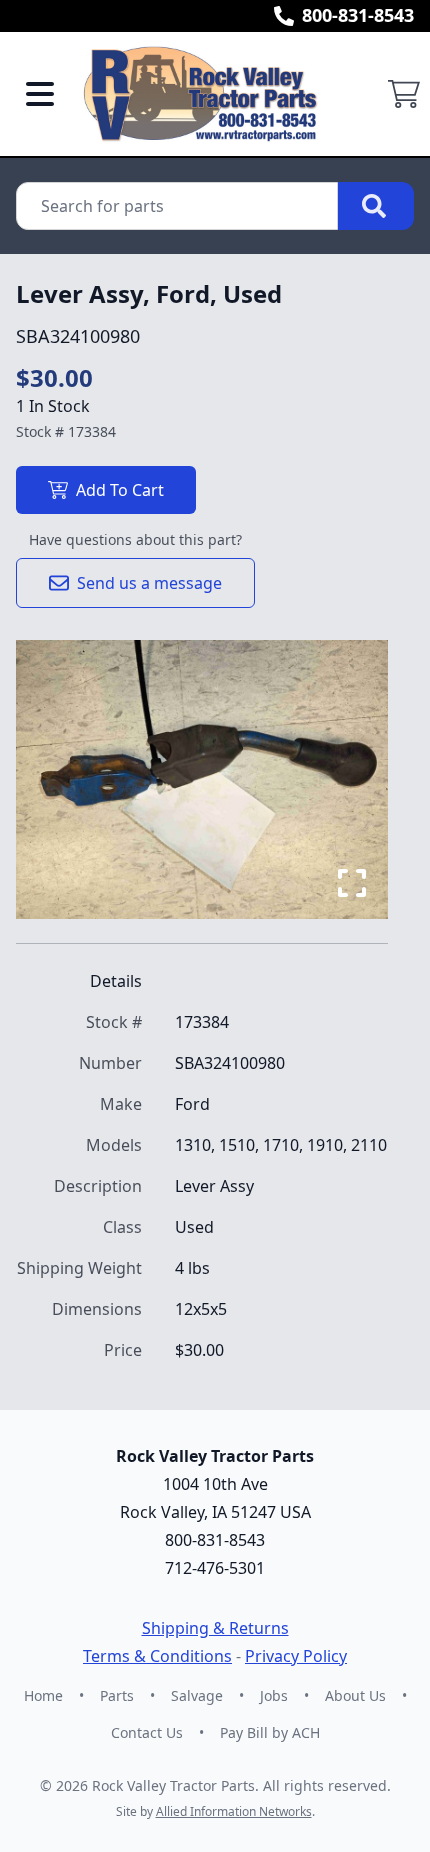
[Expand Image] (352, 883)
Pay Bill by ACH (270, 1732)
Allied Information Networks (234, 1811)
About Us (355, 1695)
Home (43, 1695)
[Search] (376, 206)
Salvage (197, 1695)
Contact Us (147, 1732)
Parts (117, 1695)
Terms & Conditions (157, 1656)
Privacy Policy (296, 1656)
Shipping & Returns (215, 1628)
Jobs (274, 1695)
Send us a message (149, 583)
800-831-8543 (358, 15)
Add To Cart (120, 490)
